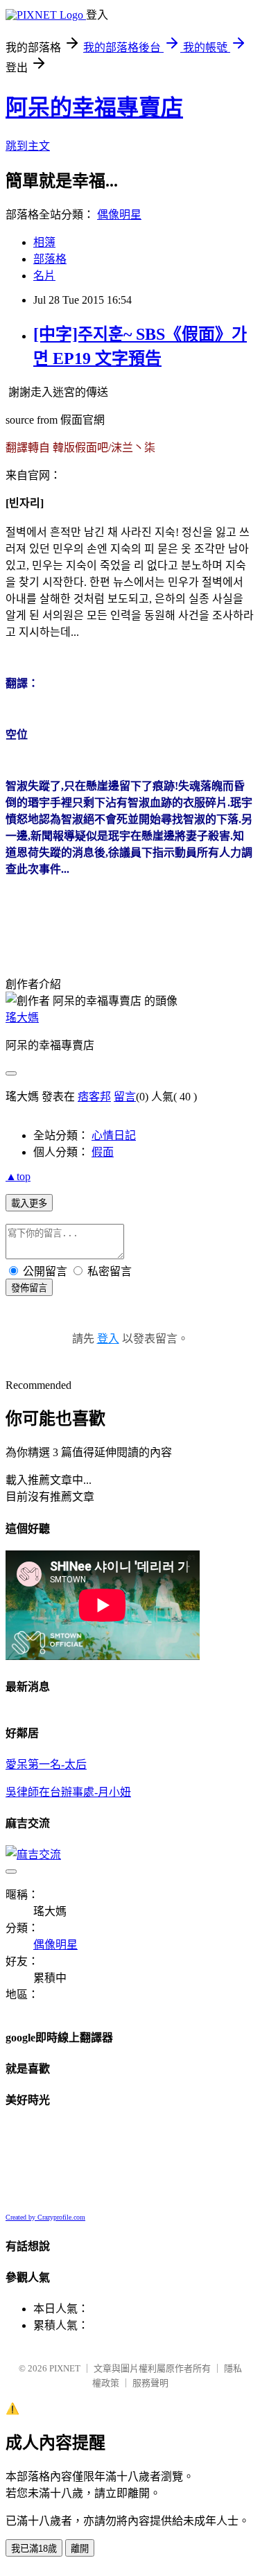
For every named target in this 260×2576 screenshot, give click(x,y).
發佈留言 (29, 1288)
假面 (103, 1152)
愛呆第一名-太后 (46, 1764)
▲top (18, 1176)
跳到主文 (28, 146)
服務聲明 (150, 2383)
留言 (125, 1097)
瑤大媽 (22, 1018)
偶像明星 (119, 215)
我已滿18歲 (34, 2549)
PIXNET (65, 2368)
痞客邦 (94, 1097)
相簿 (44, 242)
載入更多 (29, 1203)
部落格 (50, 259)
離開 (80, 2549)
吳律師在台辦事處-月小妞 (68, 1792)
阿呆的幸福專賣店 (94, 107)
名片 (44, 276)
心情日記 (114, 1135)
